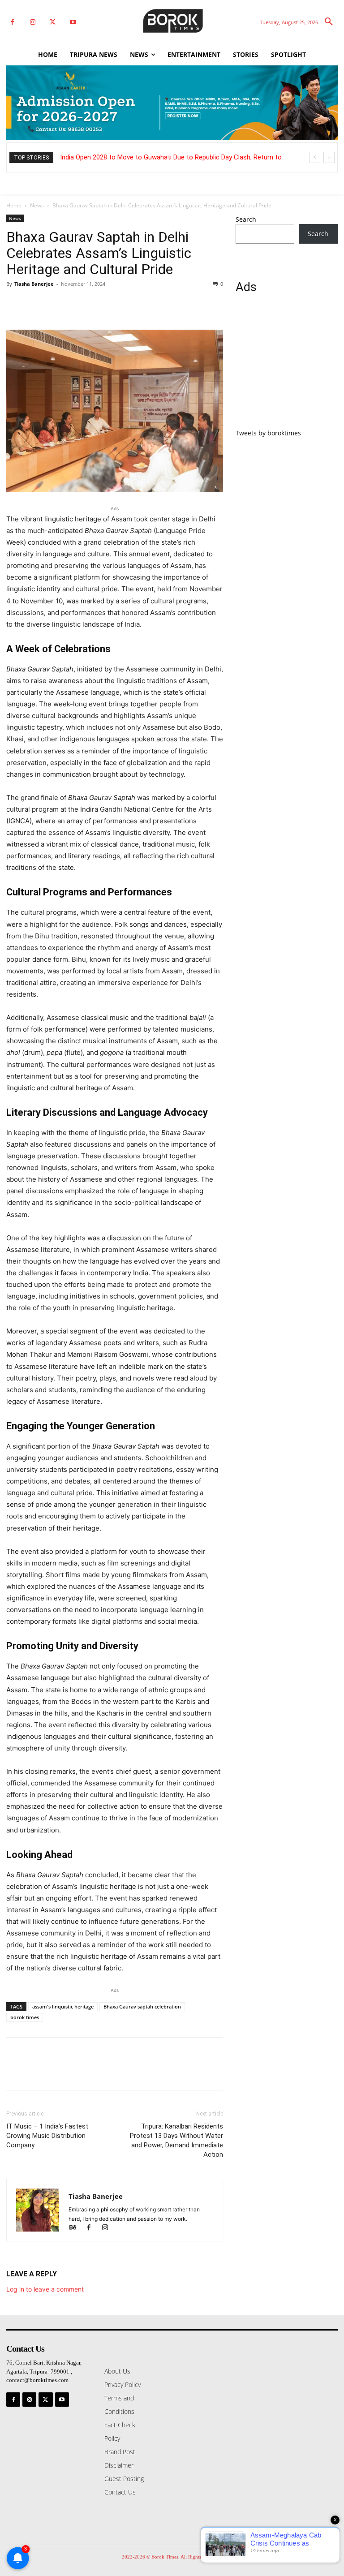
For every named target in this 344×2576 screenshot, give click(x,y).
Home (14, 205)
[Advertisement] (287, 366)
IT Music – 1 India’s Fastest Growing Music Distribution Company (47, 2136)
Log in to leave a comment (45, 2289)
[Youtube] (73, 22)
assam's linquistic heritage (63, 2006)
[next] (329, 157)
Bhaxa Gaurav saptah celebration (142, 2006)
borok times (25, 2017)
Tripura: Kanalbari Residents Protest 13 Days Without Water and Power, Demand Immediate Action (176, 2140)
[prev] (315, 157)
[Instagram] (32, 22)
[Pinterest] (56, 304)
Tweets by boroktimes (268, 433)
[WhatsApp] (77, 304)
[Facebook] (12, 22)
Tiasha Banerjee (34, 284)
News (37, 205)
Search (246, 219)
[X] (53, 22)
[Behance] (77, 2228)
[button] (329, 22)
